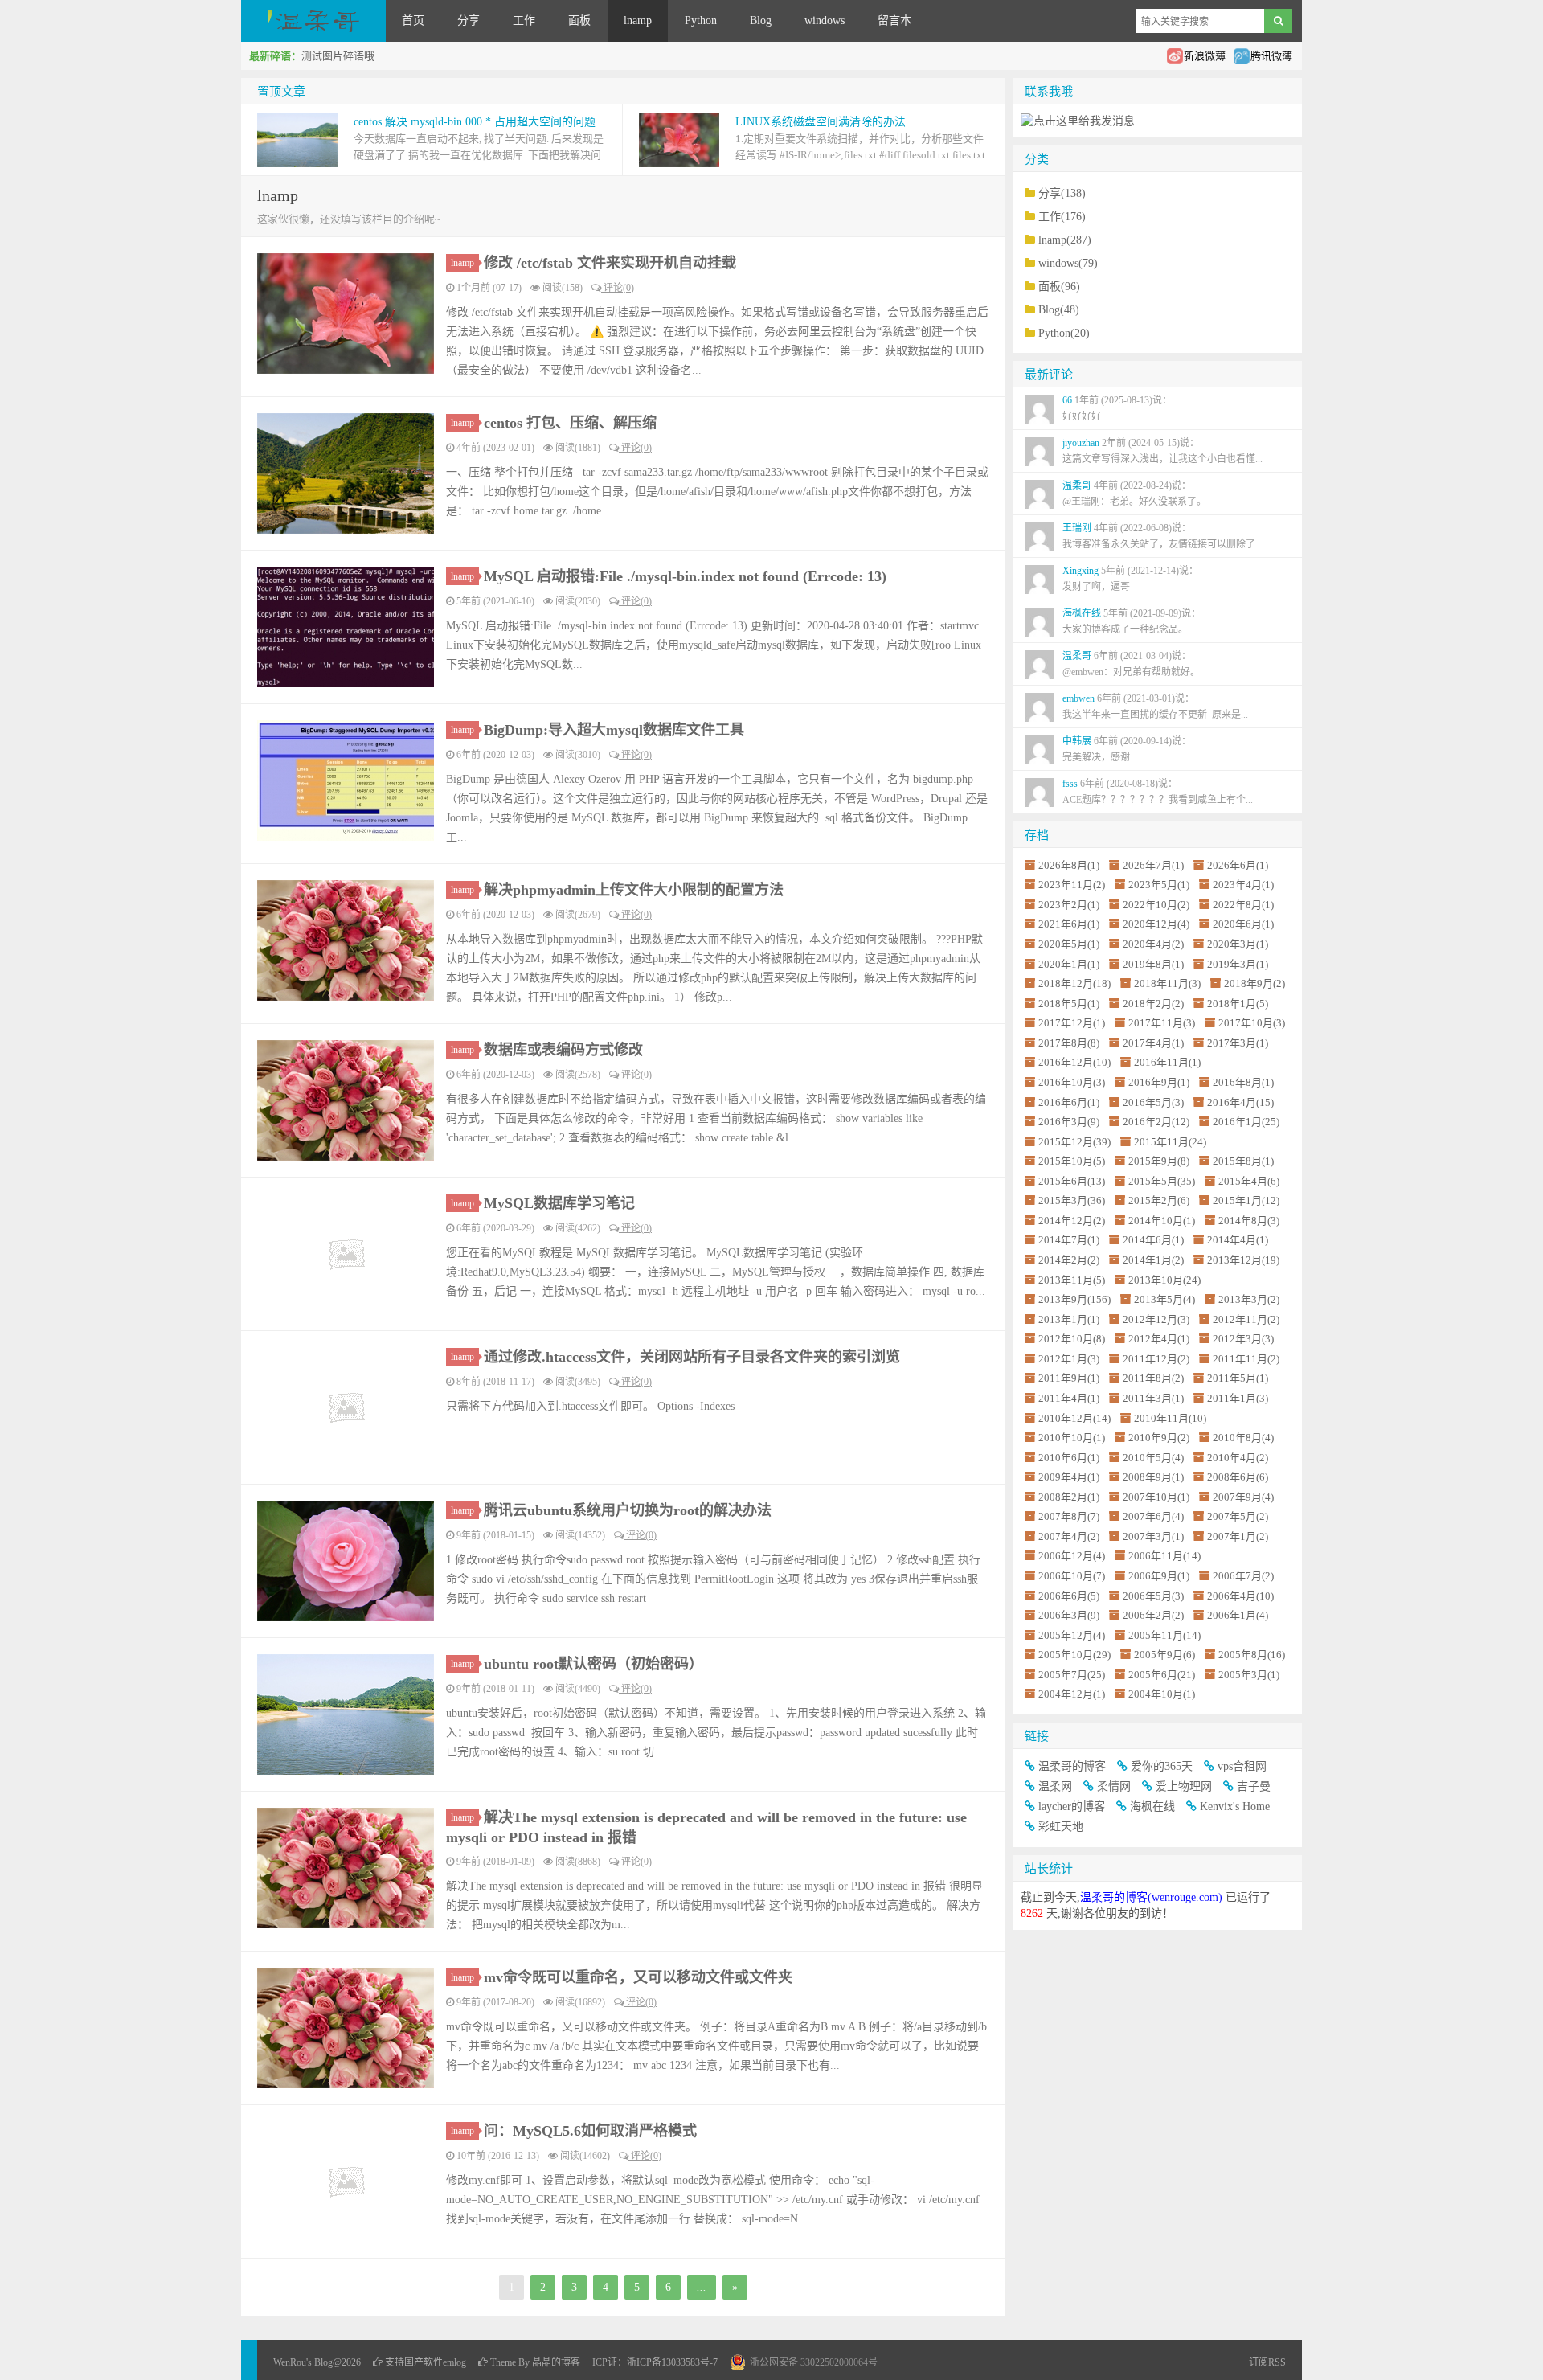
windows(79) (1068, 263)
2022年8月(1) (1243, 905)
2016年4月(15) (1240, 1102)
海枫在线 (1132, 621)
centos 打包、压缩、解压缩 (570, 423)
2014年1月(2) (1153, 1260)
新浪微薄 (1205, 56)
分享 (469, 20)
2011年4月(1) (1069, 1398)
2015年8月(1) (1243, 1161)
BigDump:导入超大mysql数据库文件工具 (614, 730)
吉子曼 (1254, 1786)
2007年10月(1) (1156, 1497)
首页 (413, 20)
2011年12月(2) (1156, 1359)
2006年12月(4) (1072, 1556)
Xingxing (1130, 579)
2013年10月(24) (1164, 1280)
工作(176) (1062, 217)
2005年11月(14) (1164, 1635)
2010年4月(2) (1238, 1458)
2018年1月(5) (1238, 1004)
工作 (524, 20)
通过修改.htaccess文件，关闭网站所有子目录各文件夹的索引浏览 (692, 1357)
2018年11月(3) (1167, 983)
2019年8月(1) (1153, 964)
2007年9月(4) (1243, 1497)
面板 (579, 20)
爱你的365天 (1162, 1766)
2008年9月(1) (1153, 1477)
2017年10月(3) (1252, 1023)
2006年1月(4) (1238, 1615)
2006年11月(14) (1164, 1556)
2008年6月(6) (1238, 1477)
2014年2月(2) (1069, 1260)
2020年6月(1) (1243, 924)
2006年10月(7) (1072, 1576)
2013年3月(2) (1249, 1299)
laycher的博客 (1072, 1807)
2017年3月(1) (1238, 1043)
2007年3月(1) (1153, 1536)
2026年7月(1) (1153, 865)
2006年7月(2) (1243, 1576)
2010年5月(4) (1153, 1458)
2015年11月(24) (1170, 1142)
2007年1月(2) (1238, 1536)
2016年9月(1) (1159, 1082)
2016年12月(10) (1074, 1062)
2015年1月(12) (1246, 1200)
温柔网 (1055, 1786)
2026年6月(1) (1238, 865)
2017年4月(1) (1153, 1043)
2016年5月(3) (1153, 1102)
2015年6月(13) (1072, 1181)
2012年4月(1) (1159, 1339)
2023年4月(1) (1243, 885)
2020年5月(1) (1069, 944)
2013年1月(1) (1069, 1319)
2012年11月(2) (1246, 1319)
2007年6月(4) (1153, 1516)
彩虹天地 (1061, 1827)
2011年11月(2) (1246, 1359)
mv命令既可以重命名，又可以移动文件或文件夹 (638, 1977)
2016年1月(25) (1246, 1122)
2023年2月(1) (1069, 905)
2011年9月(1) (1069, 1378)
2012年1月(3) (1069, 1359)
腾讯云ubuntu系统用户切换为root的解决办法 (628, 1510)
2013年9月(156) (1074, 1299)
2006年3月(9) (1069, 1615)
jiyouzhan (1162, 451)
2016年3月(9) (1069, 1122)
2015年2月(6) (1159, 1200)
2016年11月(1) (1167, 1062)
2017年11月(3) (1162, 1023)
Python (701, 20)
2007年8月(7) (1069, 1516)
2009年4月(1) (1069, 1477)
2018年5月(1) (1069, 1004)
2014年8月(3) (1249, 1221)
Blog (761, 20)
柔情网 (1114, 1786)
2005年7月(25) (1072, 1675)
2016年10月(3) (1072, 1082)
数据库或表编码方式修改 (563, 1050)
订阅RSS (1267, 2362)
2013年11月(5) (1072, 1280)
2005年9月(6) (1164, 1655)
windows (825, 20)
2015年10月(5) (1072, 1161)
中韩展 (1127, 749)
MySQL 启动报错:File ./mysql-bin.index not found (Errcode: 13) (685, 576)
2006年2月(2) (1153, 1615)
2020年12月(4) (1156, 924)
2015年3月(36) (1072, 1200)
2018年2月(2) (1153, 1004)
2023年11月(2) (1072, 885)
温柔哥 (1134, 494)
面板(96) (1059, 287)
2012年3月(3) (1243, 1339)
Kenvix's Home (1235, 1807)
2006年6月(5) (1069, 1596)
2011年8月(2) (1153, 1378)
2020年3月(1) (1238, 944)
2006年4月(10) (1240, 1596)
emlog (454, 2362)
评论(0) (618, 288)
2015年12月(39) (1074, 1142)
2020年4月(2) (1153, 944)
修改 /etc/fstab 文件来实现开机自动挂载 (610, 263)
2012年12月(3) (1156, 1319)
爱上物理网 (1184, 1786)
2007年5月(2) (1238, 1516)
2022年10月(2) (1156, 905)
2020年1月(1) (1069, 964)
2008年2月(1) (1069, 1497)
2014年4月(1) (1238, 1240)
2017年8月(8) (1069, 1043)
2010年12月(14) (1074, 1418)
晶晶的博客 (556, 2362)
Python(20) (1064, 333)
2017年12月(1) (1072, 1023)
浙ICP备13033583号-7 (672, 2362)
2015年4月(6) (1249, 1181)
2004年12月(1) (1072, 1694)
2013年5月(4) (1164, 1299)
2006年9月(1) (1159, 1576)
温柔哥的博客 (1072, 1766)
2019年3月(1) (1238, 964)
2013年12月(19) (1243, 1260)
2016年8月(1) (1243, 1082)
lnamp (638, 20)
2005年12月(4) (1072, 1635)
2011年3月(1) (1153, 1398)
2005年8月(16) (1252, 1655)
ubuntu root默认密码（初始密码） (593, 1664)
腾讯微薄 (1271, 56)
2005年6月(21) (1162, 1675)
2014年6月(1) (1153, 1240)
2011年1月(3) (1238, 1398)
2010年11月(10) (1170, 1418)
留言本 (894, 20)
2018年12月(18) (1074, 983)
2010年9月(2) (1159, 1438)
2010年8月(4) (1243, 1438)
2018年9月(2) (1254, 983)
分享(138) (1062, 193)
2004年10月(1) (1162, 1694)
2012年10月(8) (1072, 1339)
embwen (1155, 707)
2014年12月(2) (1072, 1221)
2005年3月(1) (1249, 1675)
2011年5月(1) (1238, 1378)
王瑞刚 (1162, 536)
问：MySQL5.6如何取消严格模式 (590, 2131)
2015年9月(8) (1159, 1161)
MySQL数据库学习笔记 (559, 1203)
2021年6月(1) (1069, 924)
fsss (1158, 792)
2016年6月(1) (1069, 1102)
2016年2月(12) (1156, 1122)
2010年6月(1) (1069, 1458)
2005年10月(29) (1074, 1655)
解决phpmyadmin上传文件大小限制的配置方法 (634, 890)
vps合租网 (1242, 1766)
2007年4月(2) (1069, 1536)
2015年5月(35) (1162, 1181)
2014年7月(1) (1069, 1240)
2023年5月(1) (1159, 885)
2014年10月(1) (1162, 1221)
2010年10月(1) (1072, 1438)
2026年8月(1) (1069, 865)
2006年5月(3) (1153, 1596)
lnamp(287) (1065, 240)
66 (1117, 408)
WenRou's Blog (313, 21)
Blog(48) (1059, 310)
